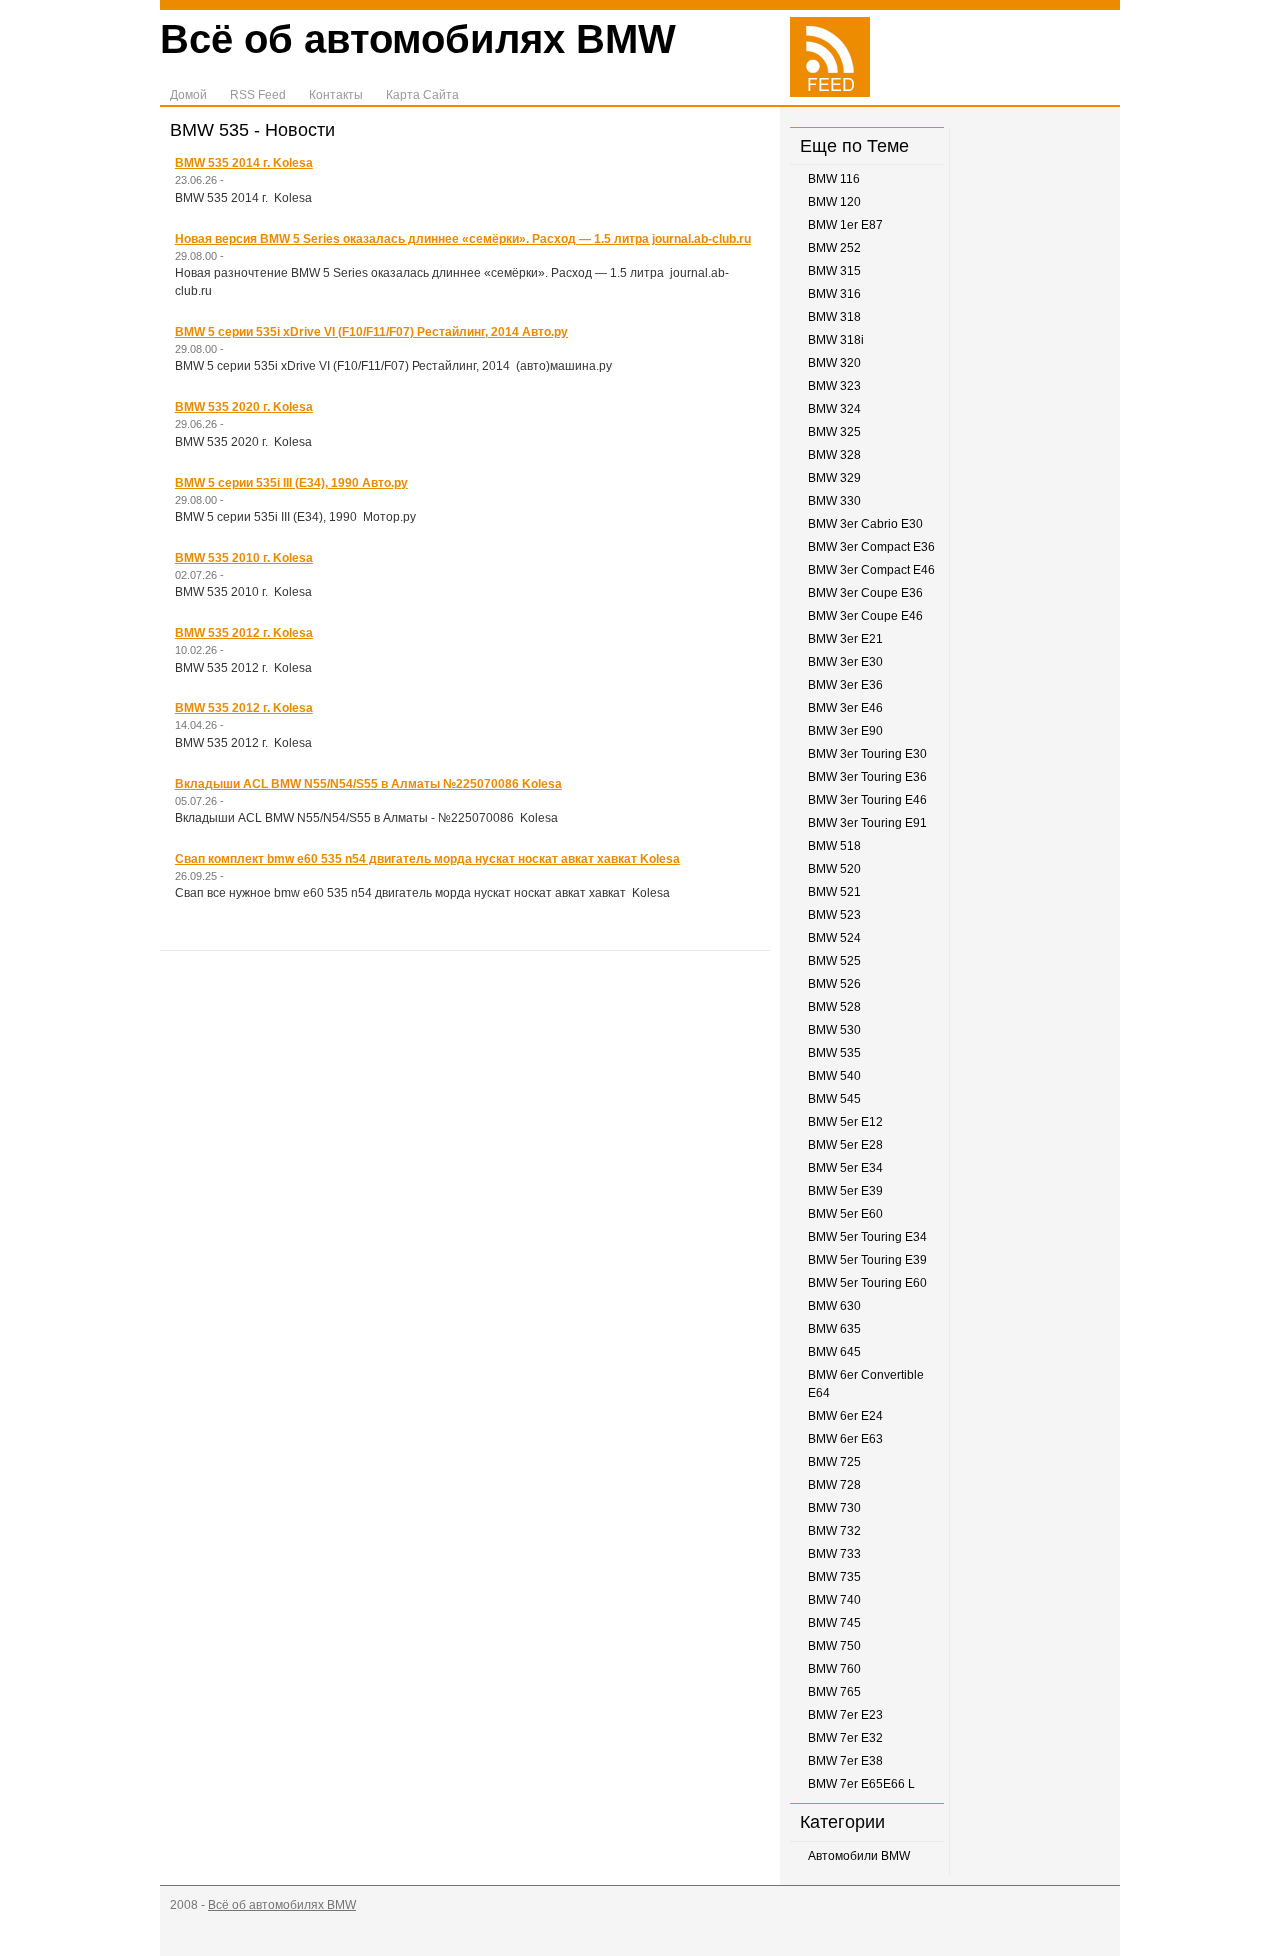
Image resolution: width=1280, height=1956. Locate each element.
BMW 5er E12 (845, 1122)
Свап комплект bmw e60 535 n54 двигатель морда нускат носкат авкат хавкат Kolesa (427, 859)
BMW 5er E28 (845, 1145)
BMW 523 (834, 915)
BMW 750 (834, 1646)
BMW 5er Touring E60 (867, 1283)
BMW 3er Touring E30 (867, 754)
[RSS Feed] (830, 93)
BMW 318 (834, 317)
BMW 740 (834, 1600)
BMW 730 (834, 1508)
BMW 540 (834, 1076)
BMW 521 (834, 892)
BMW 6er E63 (845, 1439)
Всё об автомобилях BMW (418, 39)
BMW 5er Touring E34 (867, 1237)
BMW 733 (834, 1554)
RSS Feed (258, 95)
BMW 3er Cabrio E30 (865, 524)
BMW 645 (834, 1352)
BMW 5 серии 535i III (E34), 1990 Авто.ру (291, 483)
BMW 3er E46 (845, 708)
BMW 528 (834, 1007)
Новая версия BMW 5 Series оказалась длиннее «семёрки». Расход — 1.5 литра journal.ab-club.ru (463, 239)
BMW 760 (834, 1669)
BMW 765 (834, 1692)
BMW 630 (834, 1306)
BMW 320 (834, 363)
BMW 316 (834, 294)
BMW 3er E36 (845, 685)
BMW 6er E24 (845, 1416)
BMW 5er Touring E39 (867, 1260)
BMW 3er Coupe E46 (865, 616)
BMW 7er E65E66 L (861, 1784)
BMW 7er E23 (845, 1715)
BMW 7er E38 (845, 1761)
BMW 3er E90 (845, 731)
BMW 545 (834, 1099)
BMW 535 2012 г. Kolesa (244, 633)
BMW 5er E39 (845, 1191)
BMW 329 (834, 478)
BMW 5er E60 (845, 1214)
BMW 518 (834, 846)
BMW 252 (834, 248)
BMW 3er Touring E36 (867, 777)
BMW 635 (834, 1329)
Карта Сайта (422, 95)
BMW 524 (834, 938)
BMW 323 (834, 386)
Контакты (336, 95)
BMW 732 (834, 1531)
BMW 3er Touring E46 (867, 800)
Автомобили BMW (859, 1856)
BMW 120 (834, 202)
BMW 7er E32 (845, 1738)
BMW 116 (834, 179)
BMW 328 (834, 455)
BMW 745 (834, 1623)
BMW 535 (834, 1053)
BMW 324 (834, 409)
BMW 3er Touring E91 (867, 823)
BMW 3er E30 (845, 662)
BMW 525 (834, 961)
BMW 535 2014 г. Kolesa (244, 163)
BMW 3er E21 (845, 639)
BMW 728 (834, 1485)
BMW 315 (834, 271)
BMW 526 (834, 984)
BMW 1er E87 (845, 225)
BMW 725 (834, 1462)
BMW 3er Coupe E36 (865, 593)
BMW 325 (834, 432)
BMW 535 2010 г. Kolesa (244, 558)
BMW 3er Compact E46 (871, 570)
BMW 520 (834, 869)
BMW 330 (834, 501)
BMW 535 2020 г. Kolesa (244, 407)
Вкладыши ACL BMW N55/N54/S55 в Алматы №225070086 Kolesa (368, 784)
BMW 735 (834, 1577)
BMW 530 (834, 1030)
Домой (188, 95)
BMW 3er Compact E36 (871, 547)
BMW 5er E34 (845, 1168)
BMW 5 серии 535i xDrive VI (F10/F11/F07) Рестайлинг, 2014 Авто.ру (371, 332)
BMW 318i (836, 340)
